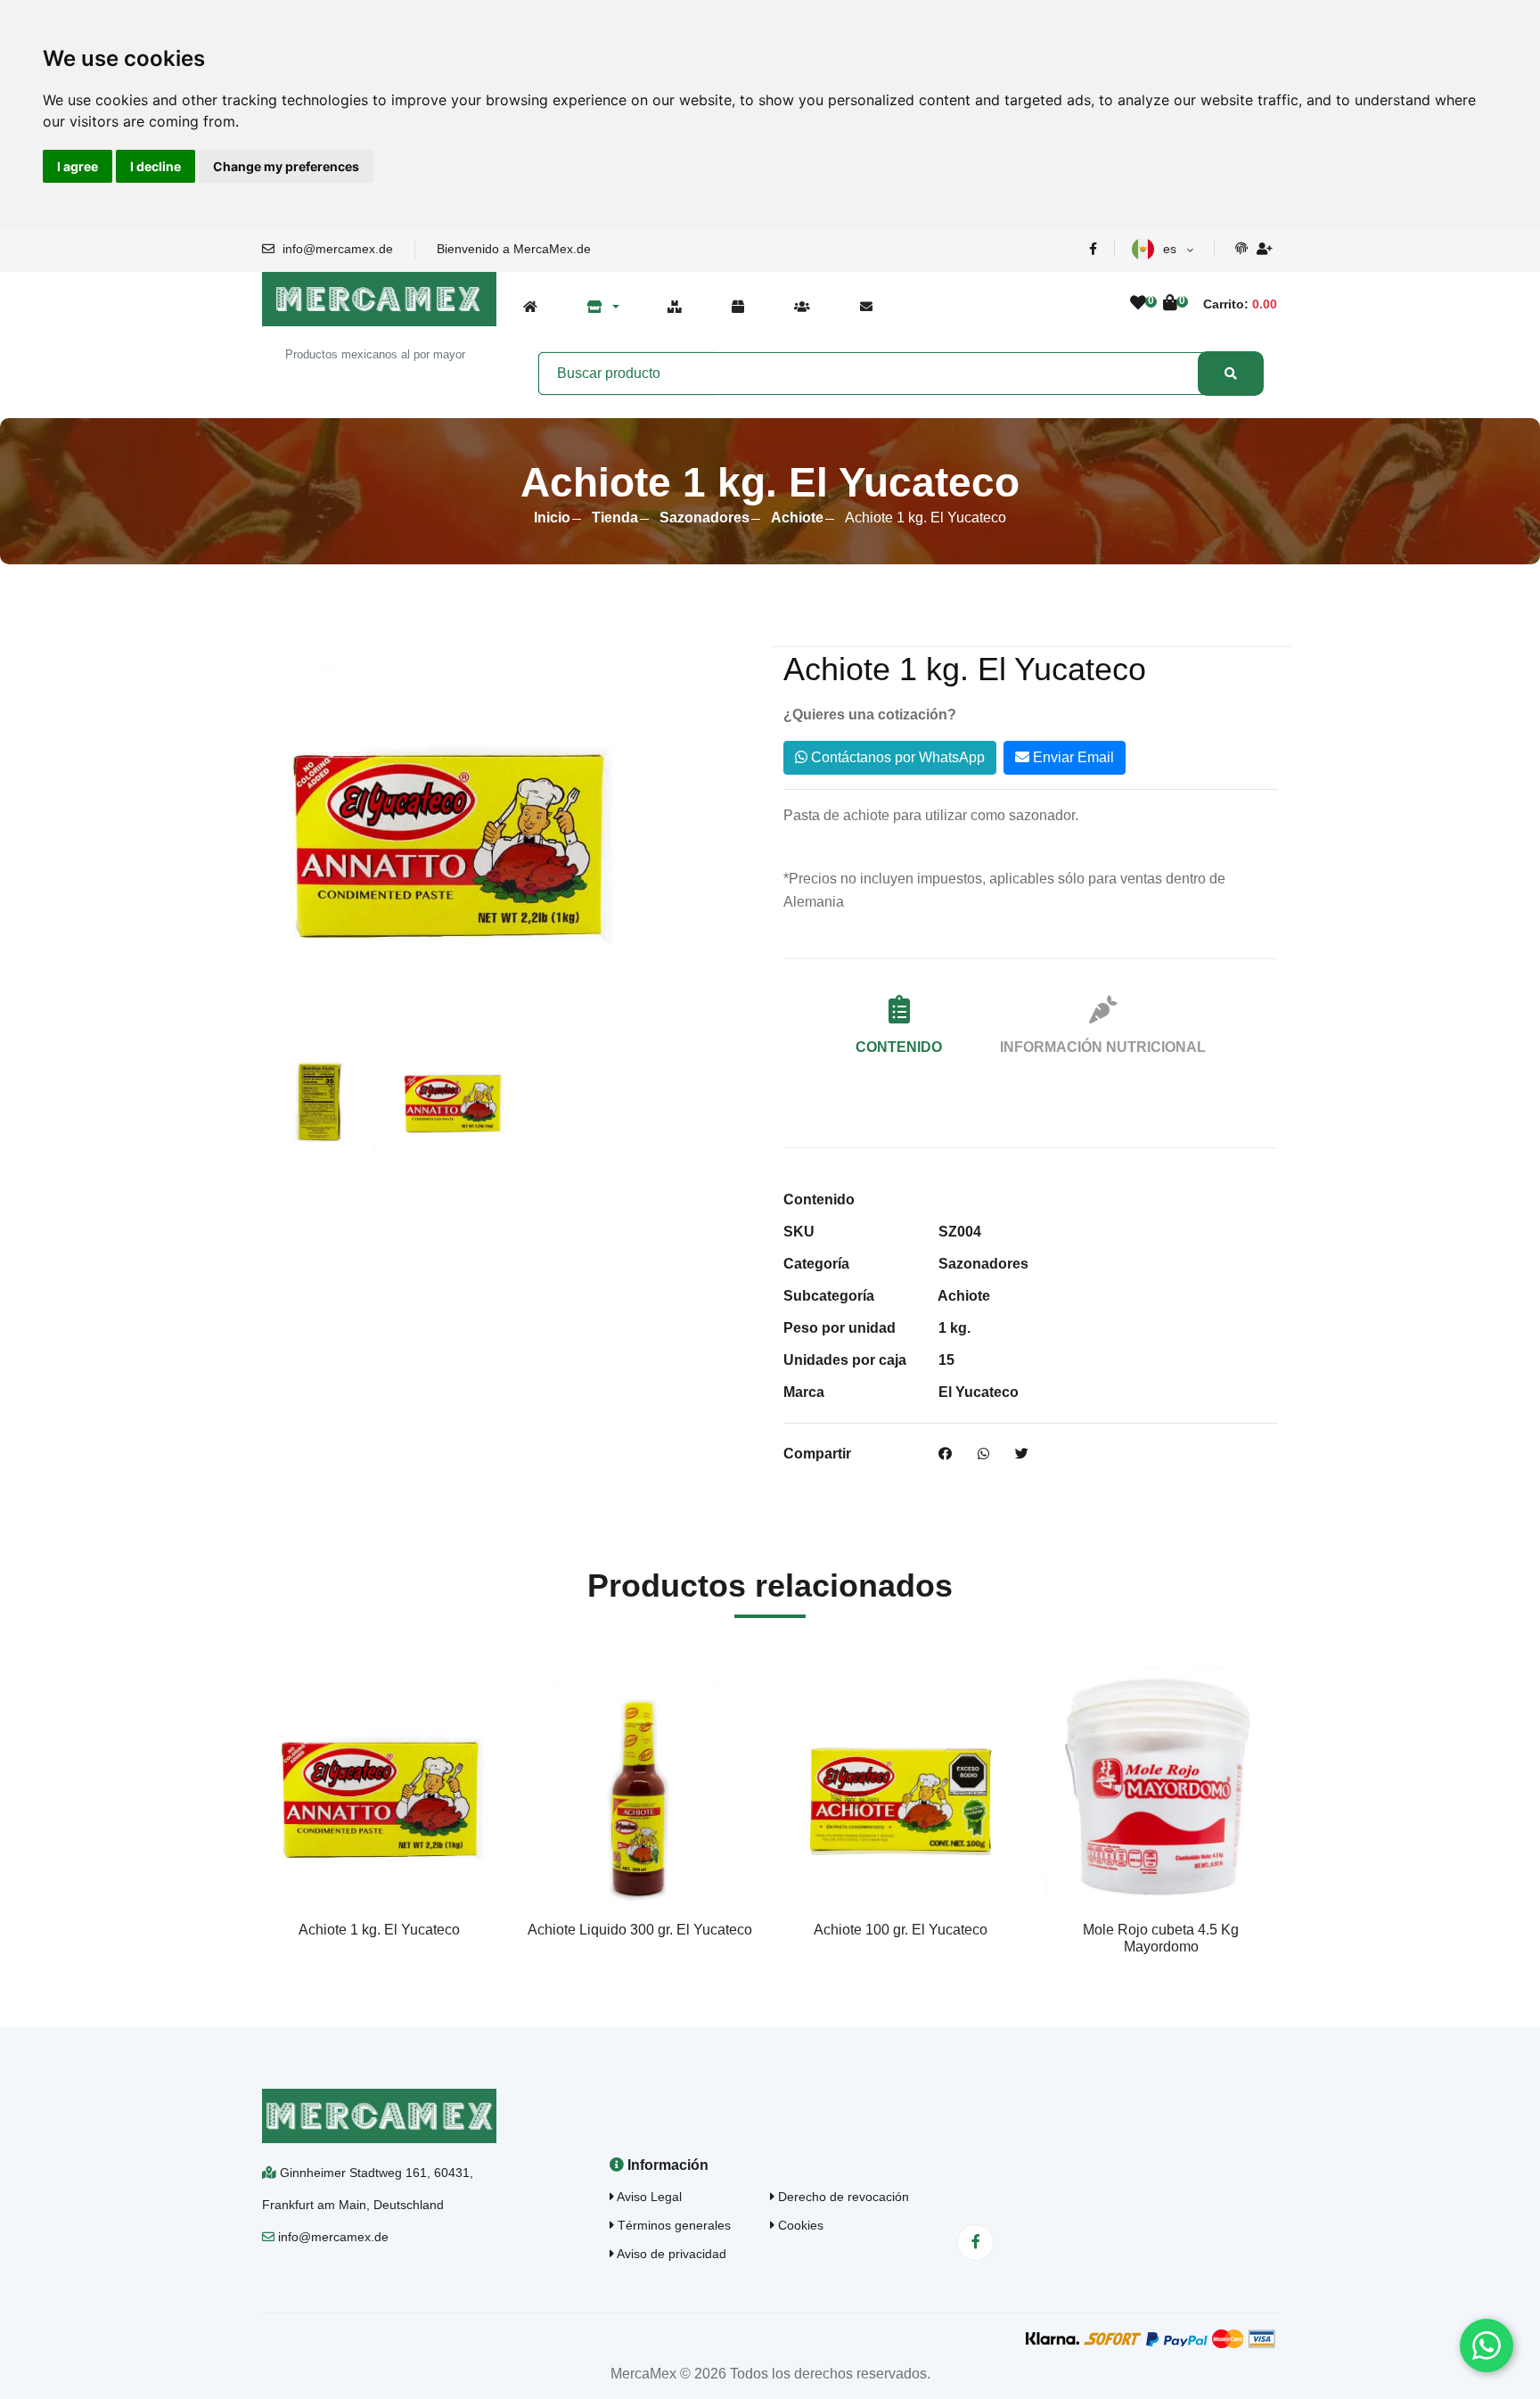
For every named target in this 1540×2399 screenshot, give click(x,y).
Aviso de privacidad (670, 2254)
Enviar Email (1072, 757)
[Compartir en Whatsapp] (983, 1454)
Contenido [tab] (899, 1047)
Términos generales (672, 2225)
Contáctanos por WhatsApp (896, 757)
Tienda (615, 518)
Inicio (552, 518)
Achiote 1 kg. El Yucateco (379, 1930)
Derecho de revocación (842, 2197)
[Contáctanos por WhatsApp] (1487, 2346)
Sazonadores (704, 518)
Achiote (797, 518)
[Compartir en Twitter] (1022, 1454)
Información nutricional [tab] (1103, 1047)
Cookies (799, 2225)
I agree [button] (78, 166)
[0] (1138, 304)
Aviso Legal (648, 2197)
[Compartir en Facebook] (945, 1454)
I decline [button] (156, 166)
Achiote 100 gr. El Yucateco (901, 1930)
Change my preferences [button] (286, 166)
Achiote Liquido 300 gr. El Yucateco (640, 1930)
